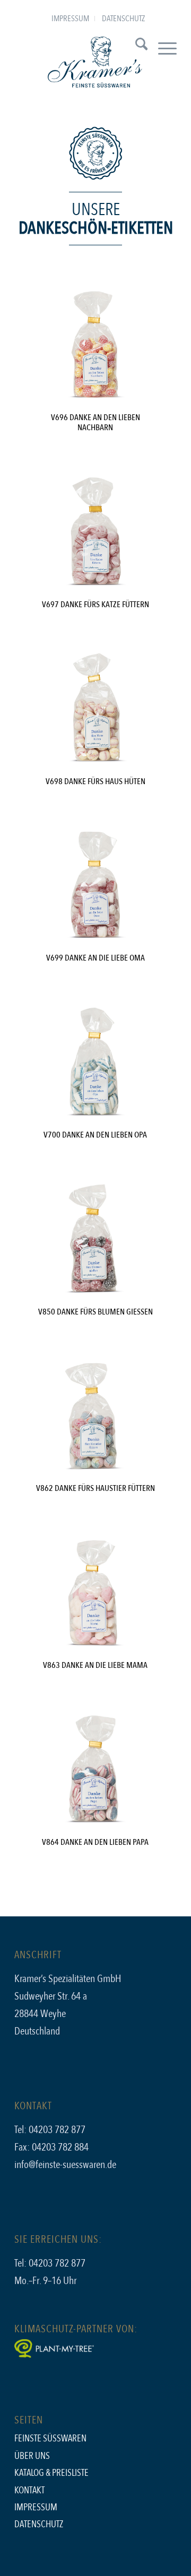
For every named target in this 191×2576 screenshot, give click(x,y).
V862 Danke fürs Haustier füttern (95, 1488)
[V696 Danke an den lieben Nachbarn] (95, 345)
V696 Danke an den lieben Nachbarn (95, 423)
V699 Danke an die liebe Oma (95, 958)
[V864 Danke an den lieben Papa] (95, 1770)
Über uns (32, 2456)
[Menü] (162, 47)
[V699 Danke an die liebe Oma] (95, 886)
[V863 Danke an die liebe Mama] (95, 1593)
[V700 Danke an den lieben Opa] (95, 1063)
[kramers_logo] (95, 63)
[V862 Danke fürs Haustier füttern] (95, 1416)
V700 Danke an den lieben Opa (95, 1135)
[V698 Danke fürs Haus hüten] (95, 709)
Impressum (70, 19)
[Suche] (136, 47)
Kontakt (29, 2490)
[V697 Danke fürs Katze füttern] (95, 532)
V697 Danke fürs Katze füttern (95, 605)
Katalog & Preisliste (51, 2473)
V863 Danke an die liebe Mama (95, 1665)
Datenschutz (123, 19)
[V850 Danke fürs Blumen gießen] (95, 1240)
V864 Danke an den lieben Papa (95, 1842)
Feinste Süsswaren (50, 2439)
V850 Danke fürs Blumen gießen (95, 1312)
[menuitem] (71, 19)
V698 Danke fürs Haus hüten (95, 781)
